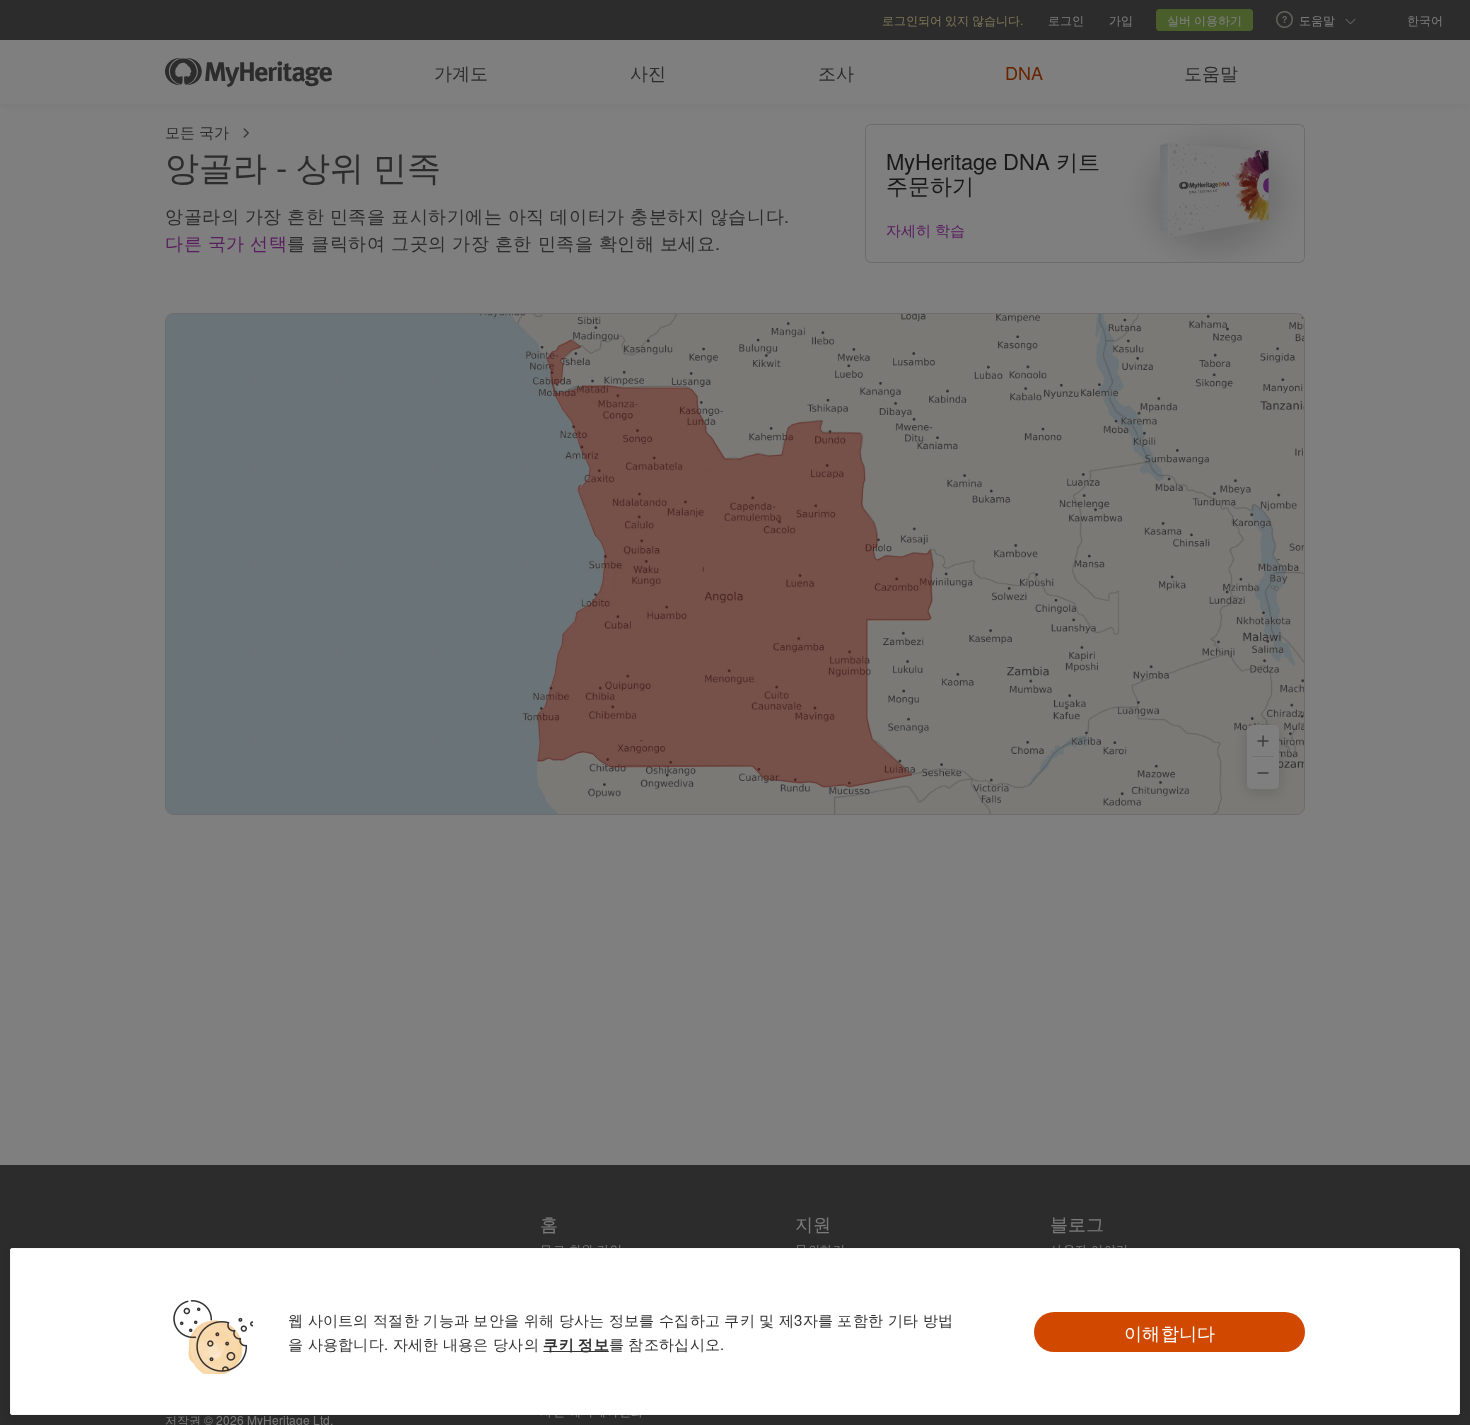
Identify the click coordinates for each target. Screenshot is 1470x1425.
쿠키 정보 (576, 1344)
